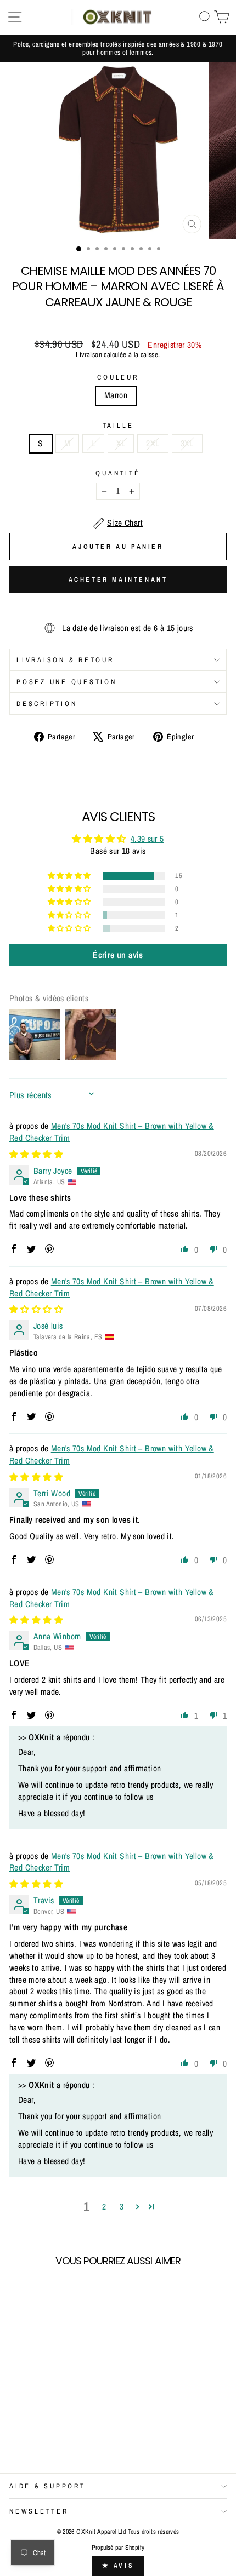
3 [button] (122, 2207)
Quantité (118, 473)
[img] (36, 1154)
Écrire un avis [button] (118, 955)
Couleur (118, 377)
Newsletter (39, 2511)
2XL (153, 443)
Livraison (89, 354)
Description (47, 704)
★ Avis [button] (118, 2566)
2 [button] (104, 2207)
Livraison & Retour (65, 660)
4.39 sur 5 (147, 839)
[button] (70, 876)
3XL (187, 443)
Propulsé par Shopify (118, 2548)
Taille (118, 425)
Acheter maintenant (118, 580)
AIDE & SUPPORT (47, 2486)
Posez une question (67, 682)
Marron (116, 395)
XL (121, 443)
